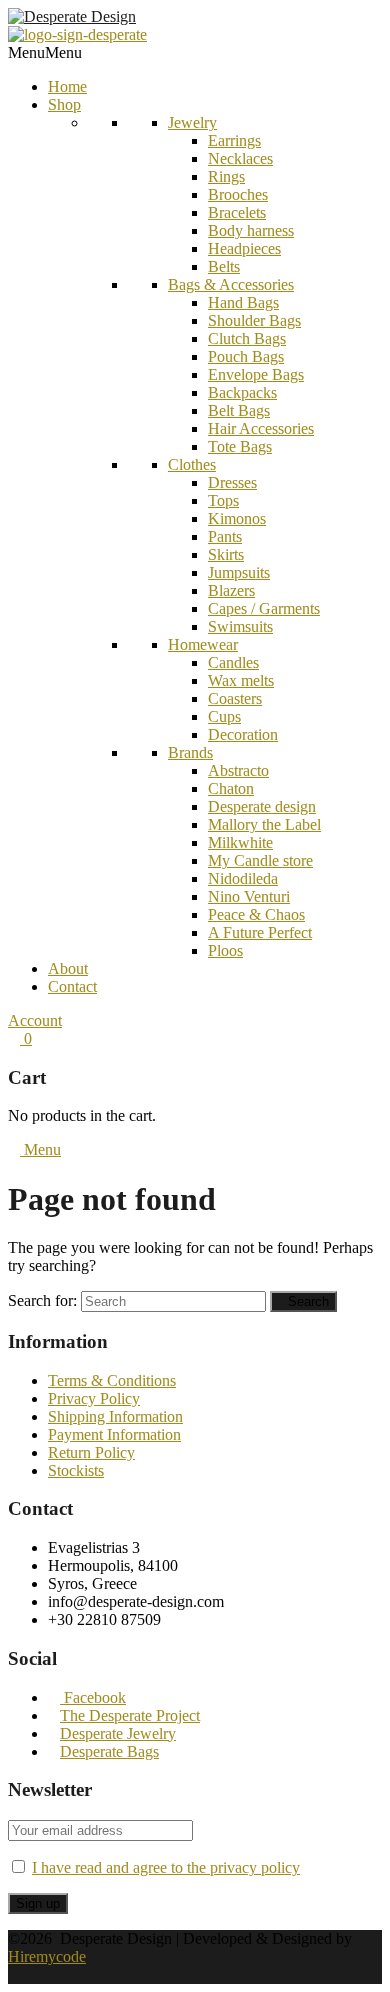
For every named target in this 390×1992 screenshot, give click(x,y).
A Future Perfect (260, 932)
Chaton (231, 788)
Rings (226, 176)
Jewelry (192, 122)
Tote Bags (240, 446)
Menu (40, 1149)
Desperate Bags (109, 1751)
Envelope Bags (256, 374)
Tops (223, 500)
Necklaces (240, 158)
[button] (45, 52)
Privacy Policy (94, 1398)
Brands (190, 752)
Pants (225, 536)
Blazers (231, 590)
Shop (64, 104)
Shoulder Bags (254, 320)
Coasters (235, 698)
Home (67, 86)
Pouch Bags (246, 356)
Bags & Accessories (231, 284)
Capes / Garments (264, 608)
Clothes (192, 464)
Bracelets (237, 212)
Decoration (243, 734)
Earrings (234, 140)
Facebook (93, 1697)
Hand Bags (243, 302)
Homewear (203, 644)
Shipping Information (115, 1416)
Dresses (232, 482)
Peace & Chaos (256, 914)
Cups (224, 716)
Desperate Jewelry (118, 1733)
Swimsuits (240, 626)
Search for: (42, 1300)
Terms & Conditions (112, 1380)
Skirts (226, 554)
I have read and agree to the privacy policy (166, 1867)
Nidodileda (243, 878)
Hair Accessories (261, 428)
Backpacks (242, 392)
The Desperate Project (130, 1715)
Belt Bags (239, 410)
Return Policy (91, 1452)
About (68, 968)
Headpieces (244, 248)
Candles (233, 662)
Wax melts (241, 680)
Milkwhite (240, 842)
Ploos (225, 950)
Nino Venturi (249, 896)
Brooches (238, 194)
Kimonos (237, 518)
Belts (224, 266)
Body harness (251, 230)
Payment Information (114, 1434)
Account (35, 1020)
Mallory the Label (264, 824)
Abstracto (238, 770)
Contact (72, 986)
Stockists (76, 1470)
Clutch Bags (247, 338)
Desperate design (262, 806)
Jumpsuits (239, 572)
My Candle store (260, 860)
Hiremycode (47, 1956)
